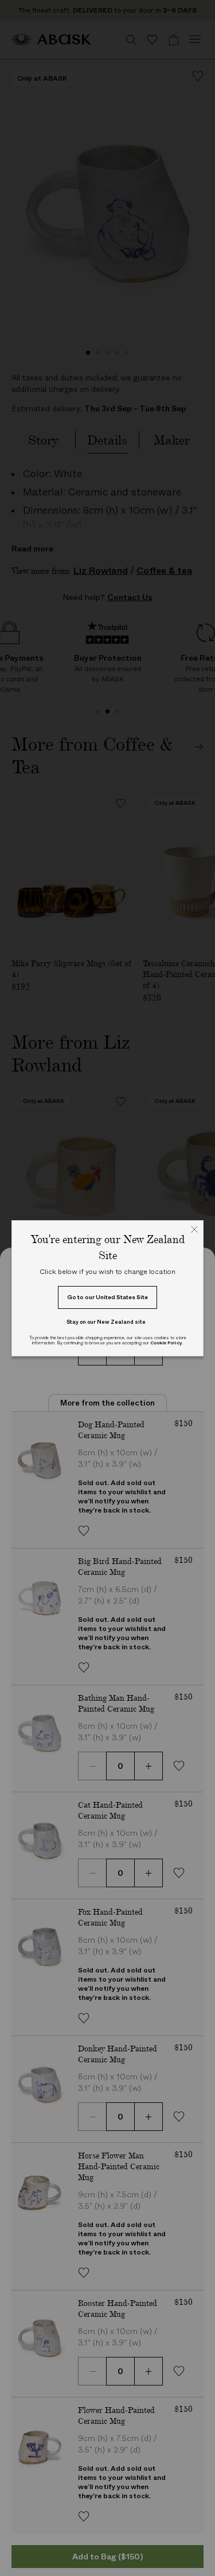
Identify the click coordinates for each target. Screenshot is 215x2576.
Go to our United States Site (107, 1297)
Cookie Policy (166, 1343)
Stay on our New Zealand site (106, 1322)
